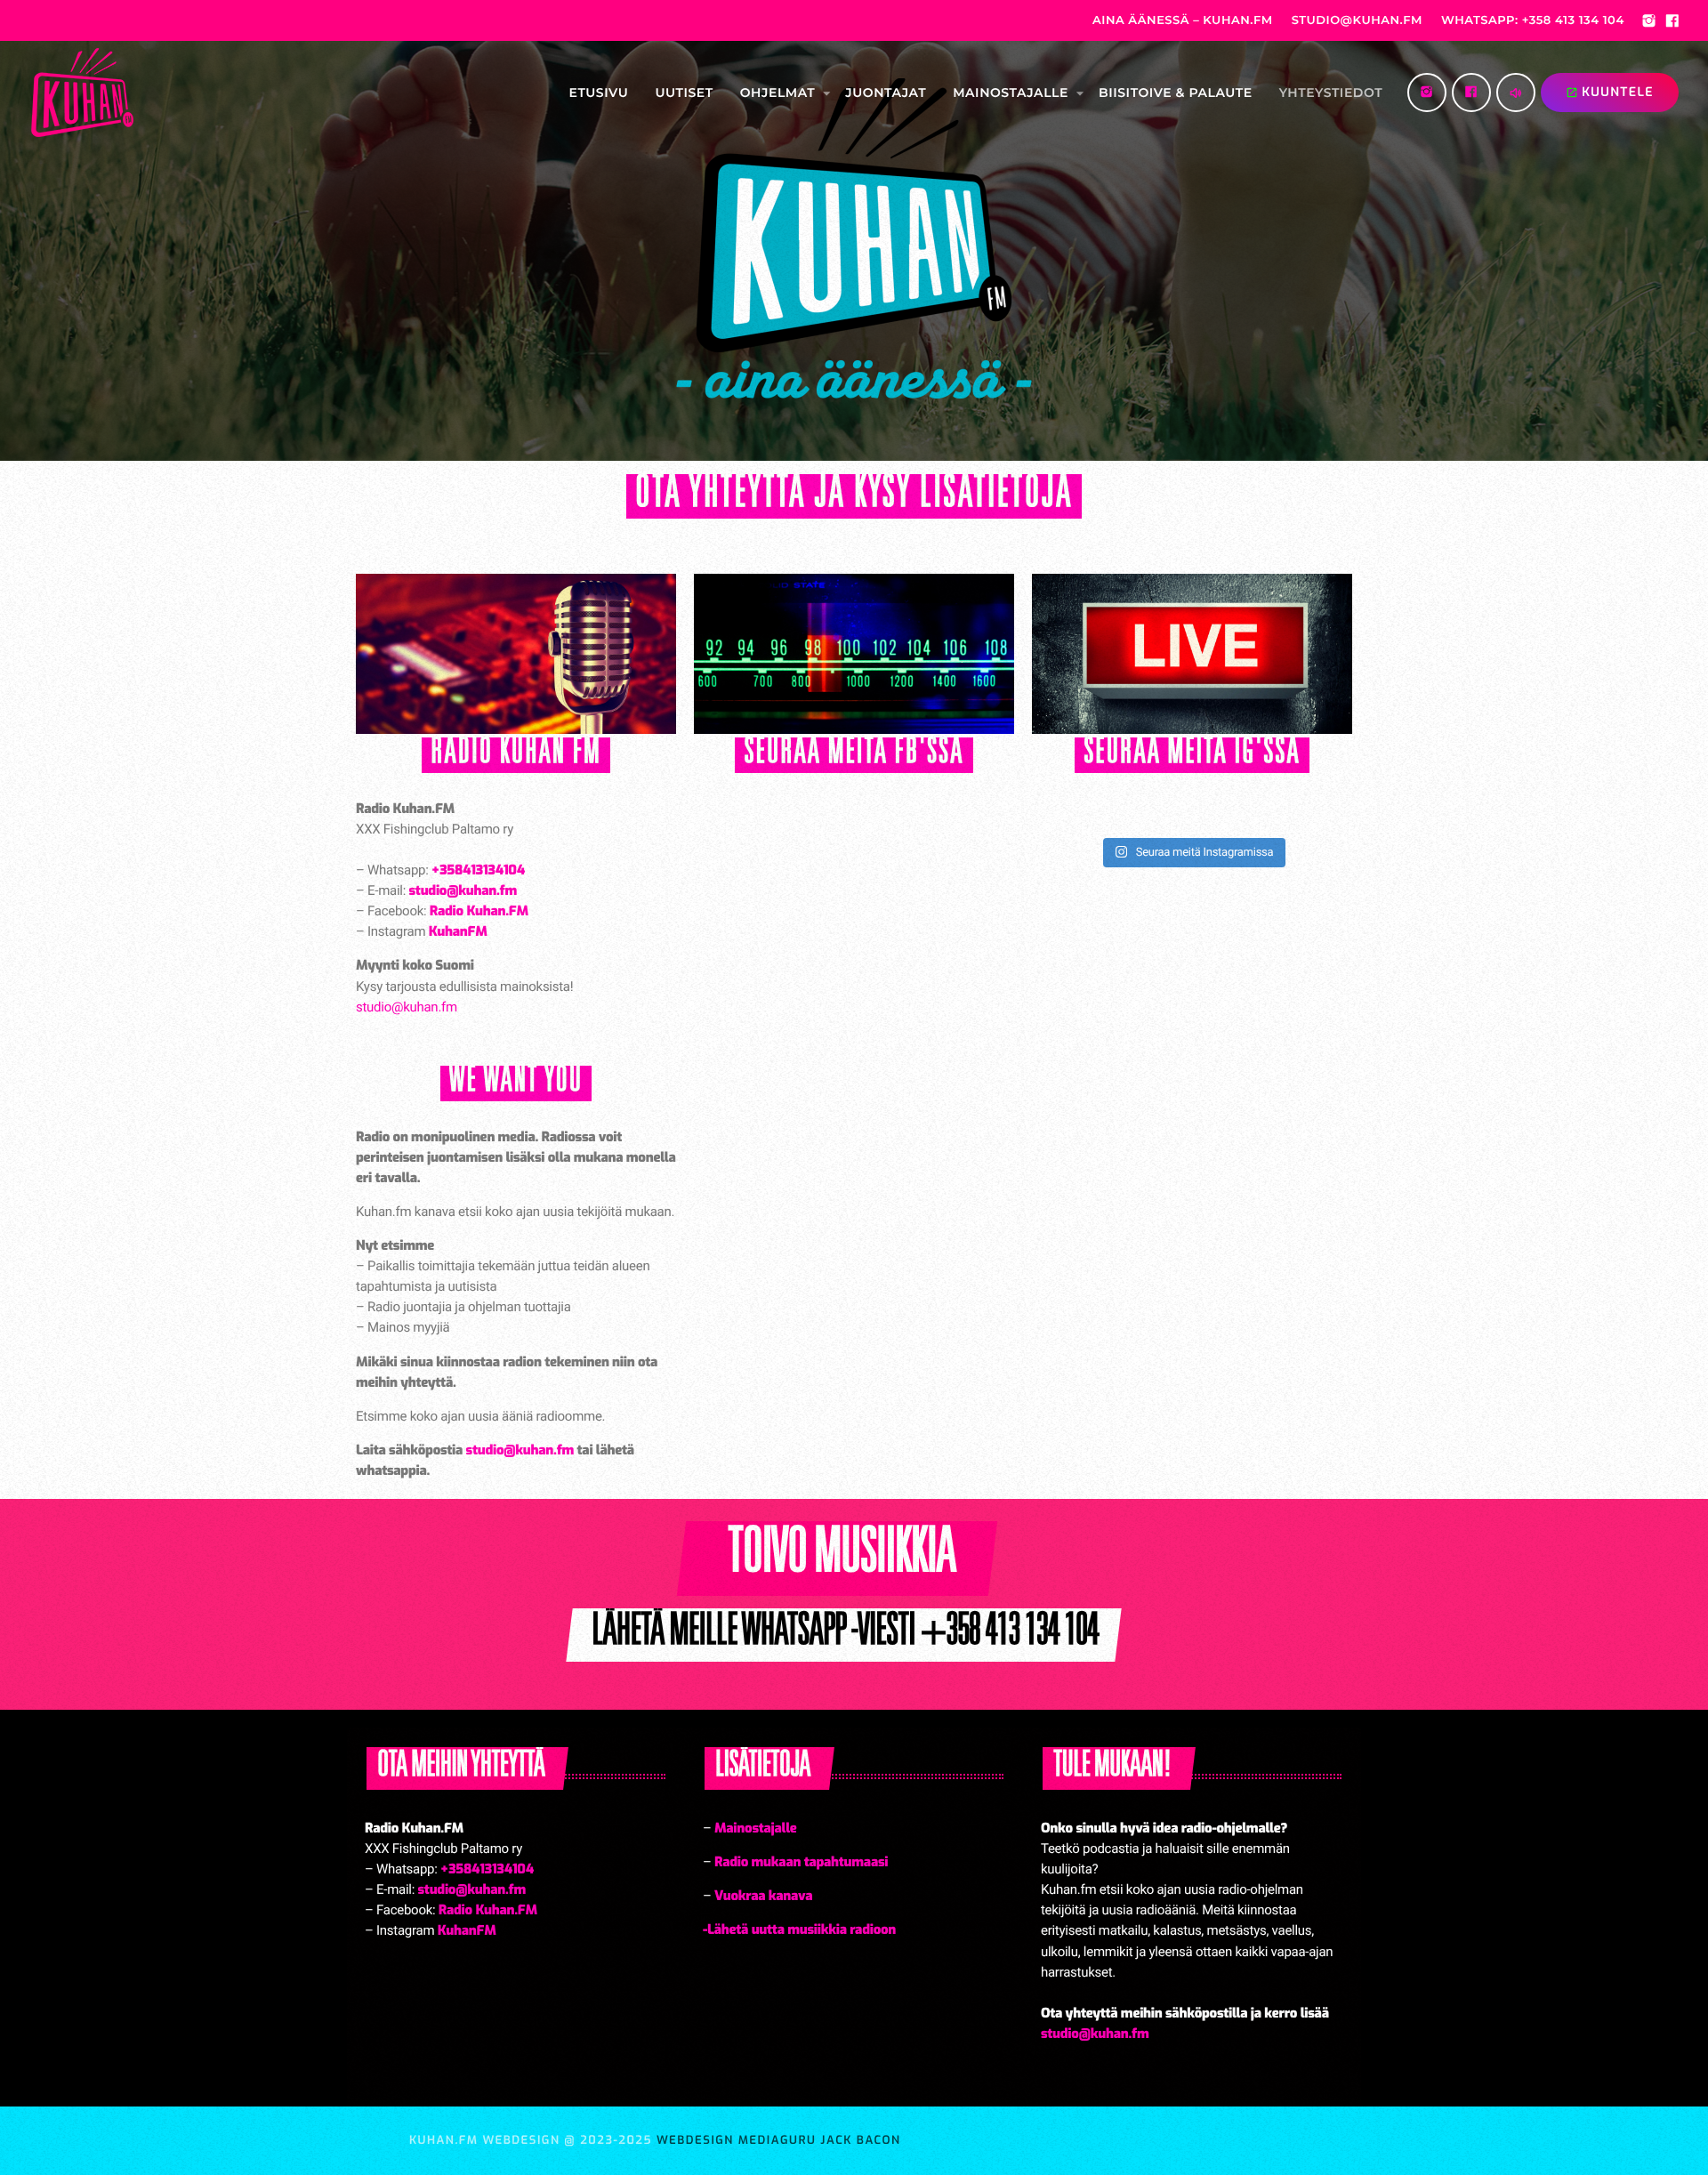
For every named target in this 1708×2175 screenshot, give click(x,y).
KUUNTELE (1610, 92)
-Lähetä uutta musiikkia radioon (799, 1929)
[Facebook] (1672, 23)
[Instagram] (1649, 23)
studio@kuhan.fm (407, 1007)
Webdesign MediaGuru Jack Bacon (779, 2141)
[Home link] (82, 93)
